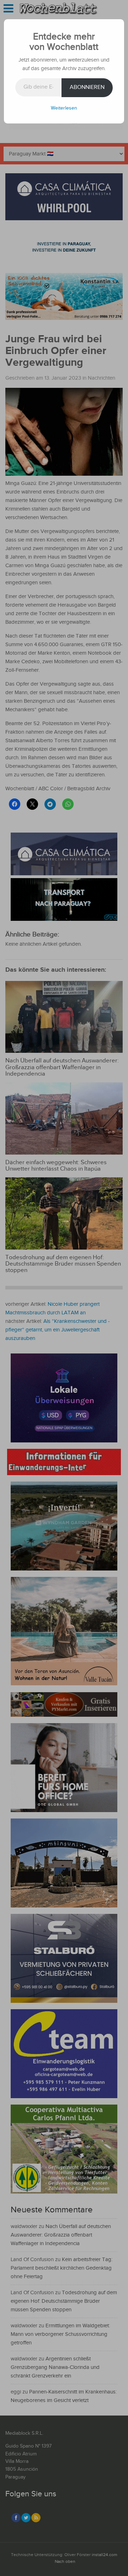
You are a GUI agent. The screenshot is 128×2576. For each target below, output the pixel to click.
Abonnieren (87, 87)
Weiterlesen (64, 108)
